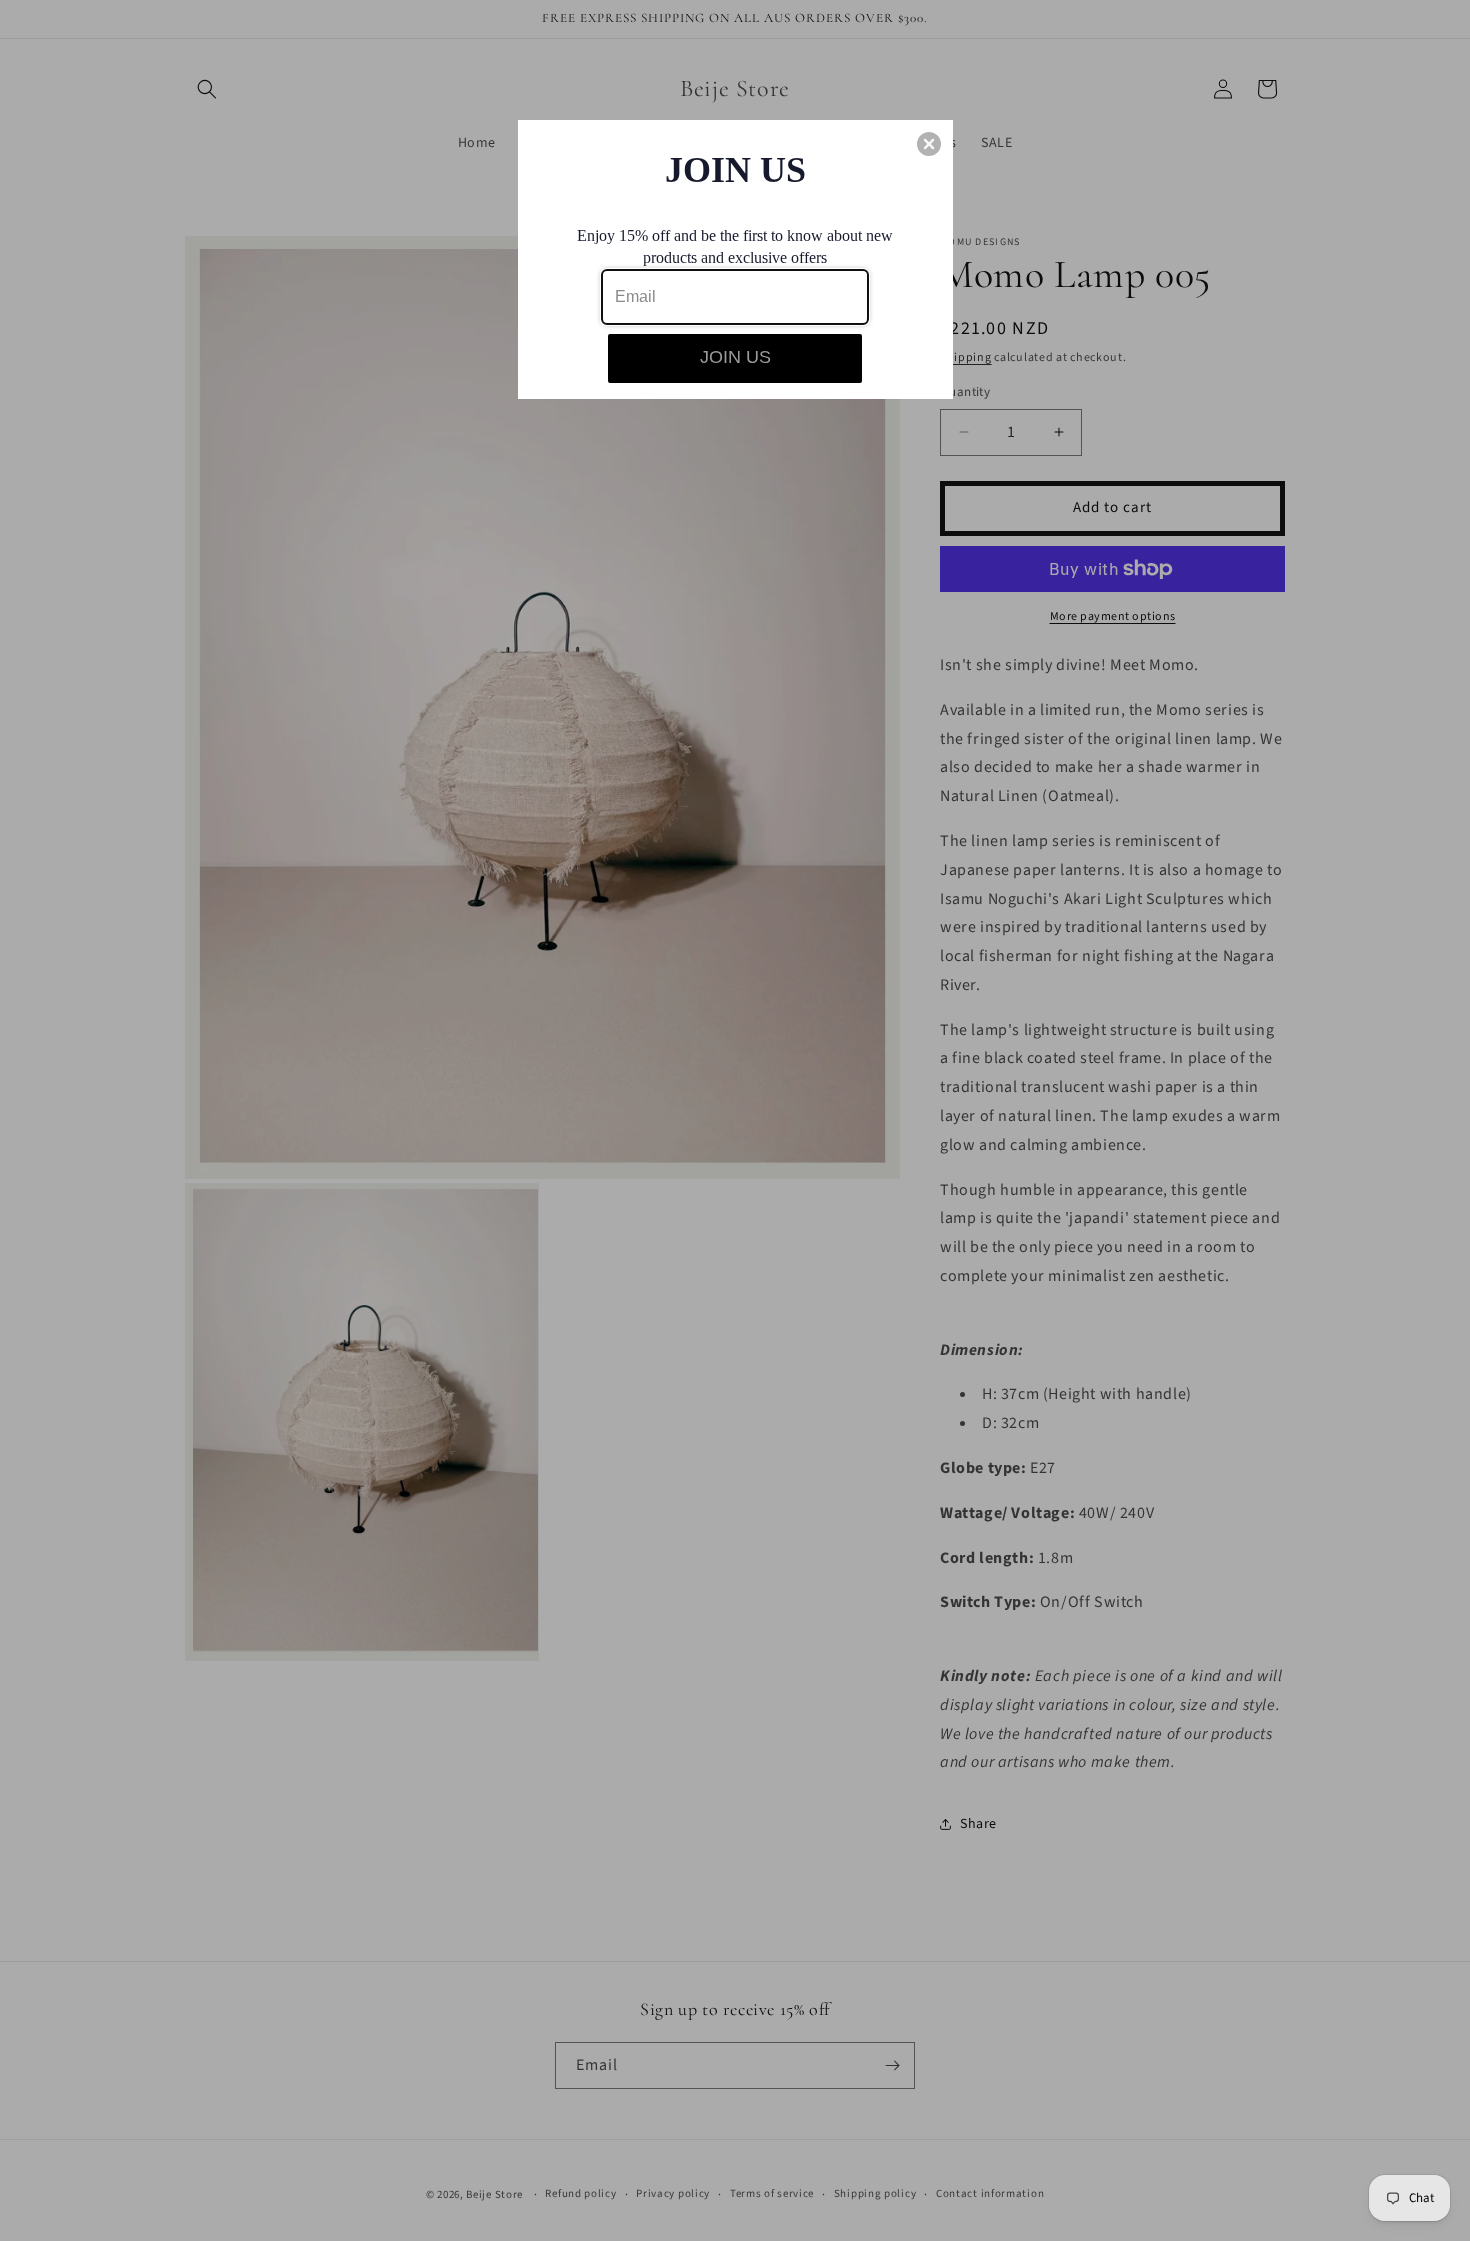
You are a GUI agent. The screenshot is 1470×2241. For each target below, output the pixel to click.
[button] (929, 144)
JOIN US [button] (735, 357)
